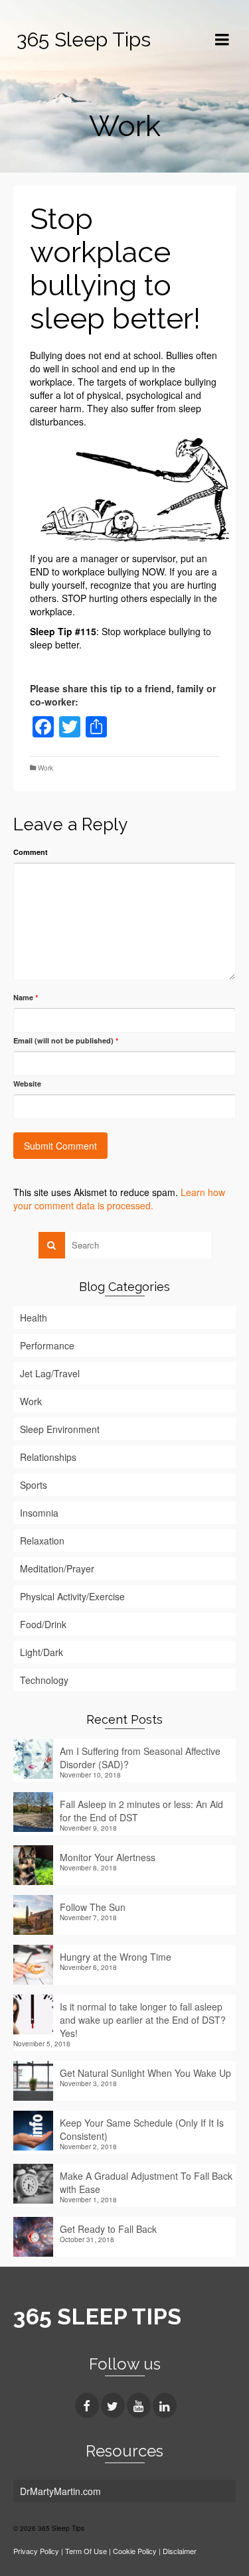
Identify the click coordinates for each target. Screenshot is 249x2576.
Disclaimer (180, 2551)
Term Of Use (87, 2551)
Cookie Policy (135, 2551)
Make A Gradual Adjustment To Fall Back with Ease (146, 2182)
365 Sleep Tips (84, 39)
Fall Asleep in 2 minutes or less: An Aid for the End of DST (141, 1811)
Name (26, 997)
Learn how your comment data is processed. (119, 1199)
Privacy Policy (36, 2551)
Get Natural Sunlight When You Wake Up (145, 2073)
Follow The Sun (93, 1907)
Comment (31, 852)
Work (45, 768)
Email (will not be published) (66, 1040)
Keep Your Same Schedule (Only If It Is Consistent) (142, 2129)
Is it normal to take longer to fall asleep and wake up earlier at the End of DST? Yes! (143, 2020)
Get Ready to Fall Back (108, 2229)
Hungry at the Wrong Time (116, 1957)
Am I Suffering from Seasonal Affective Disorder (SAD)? (140, 1758)
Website (27, 1084)
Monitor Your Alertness (108, 1857)
